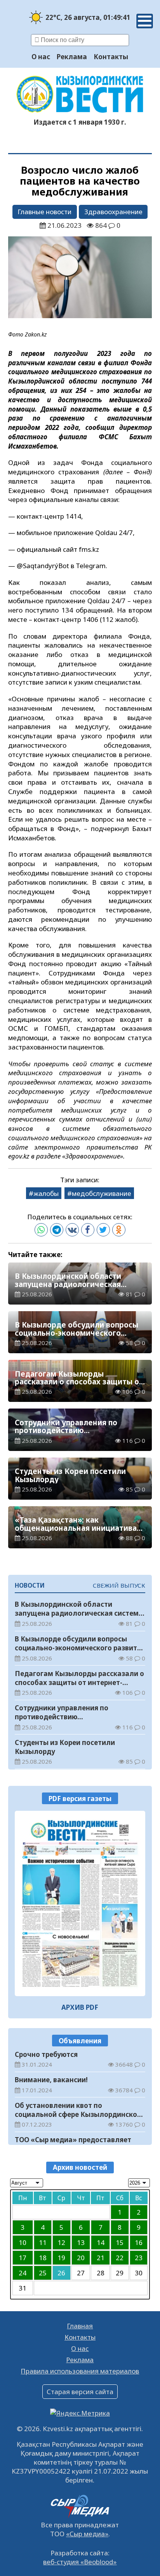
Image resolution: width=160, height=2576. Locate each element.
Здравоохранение (113, 212)
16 (139, 2242)
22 (120, 2258)
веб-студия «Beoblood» (80, 2562)
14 (101, 2242)
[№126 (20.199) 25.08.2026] (80, 1903)
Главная (80, 2326)
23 (139, 2258)
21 (101, 2258)
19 (61, 2258)
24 (23, 2273)
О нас (41, 57)
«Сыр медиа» (87, 2534)
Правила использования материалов (80, 2371)
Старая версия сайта (80, 2392)
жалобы (46, 1193)
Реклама (72, 57)
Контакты (111, 57)
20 (81, 2258)
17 (23, 2258)
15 (120, 2242)
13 (81, 2242)
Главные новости (44, 212)
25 (43, 2273)
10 (23, 2242)
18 (43, 2258)
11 (43, 2242)
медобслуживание (102, 1193)
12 (61, 2242)
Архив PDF (80, 2007)
